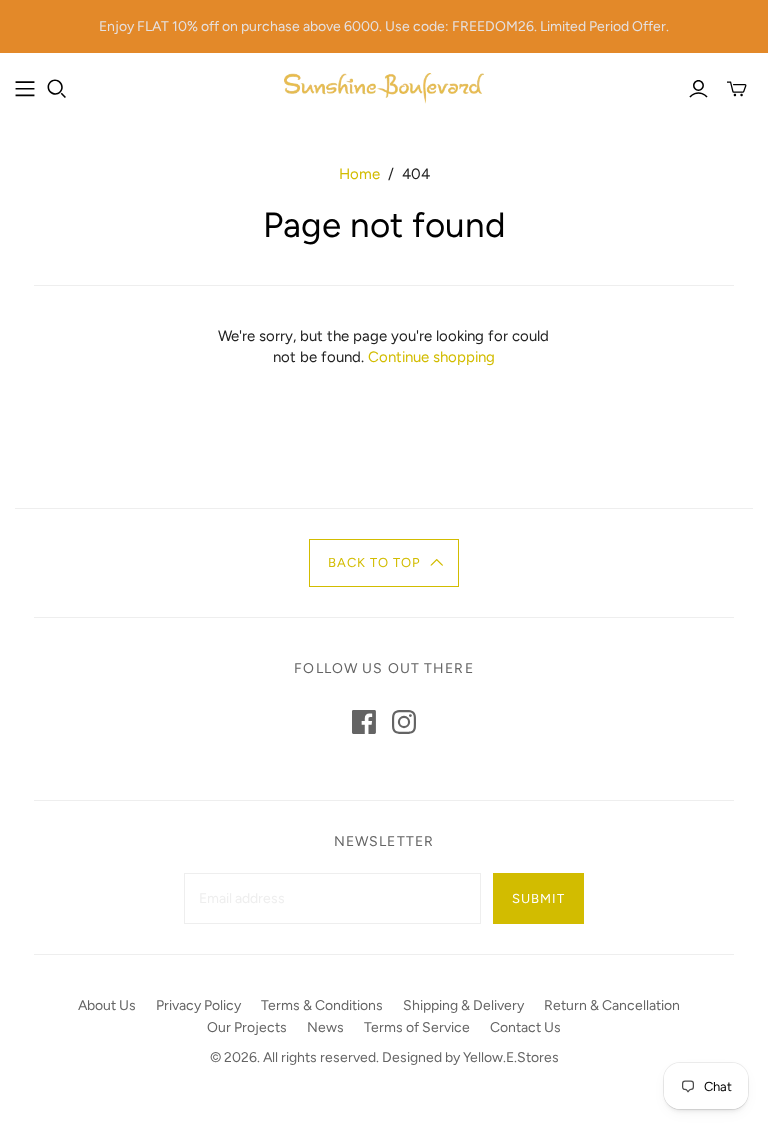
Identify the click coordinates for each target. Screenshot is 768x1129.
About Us (107, 1005)
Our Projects (247, 1027)
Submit (538, 898)
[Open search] (57, 89)
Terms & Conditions (322, 1005)
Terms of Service (417, 1027)
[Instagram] (404, 722)
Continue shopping (431, 357)
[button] (384, 563)
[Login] (698, 89)
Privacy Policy (198, 1005)
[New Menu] (25, 89)
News (325, 1027)
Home (359, 174)
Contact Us (525, 1027)
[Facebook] (364, 722)
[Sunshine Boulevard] (384, 88)
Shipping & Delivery (463, 1005)
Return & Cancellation (612, 1005)
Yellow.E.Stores (511, 1057)
